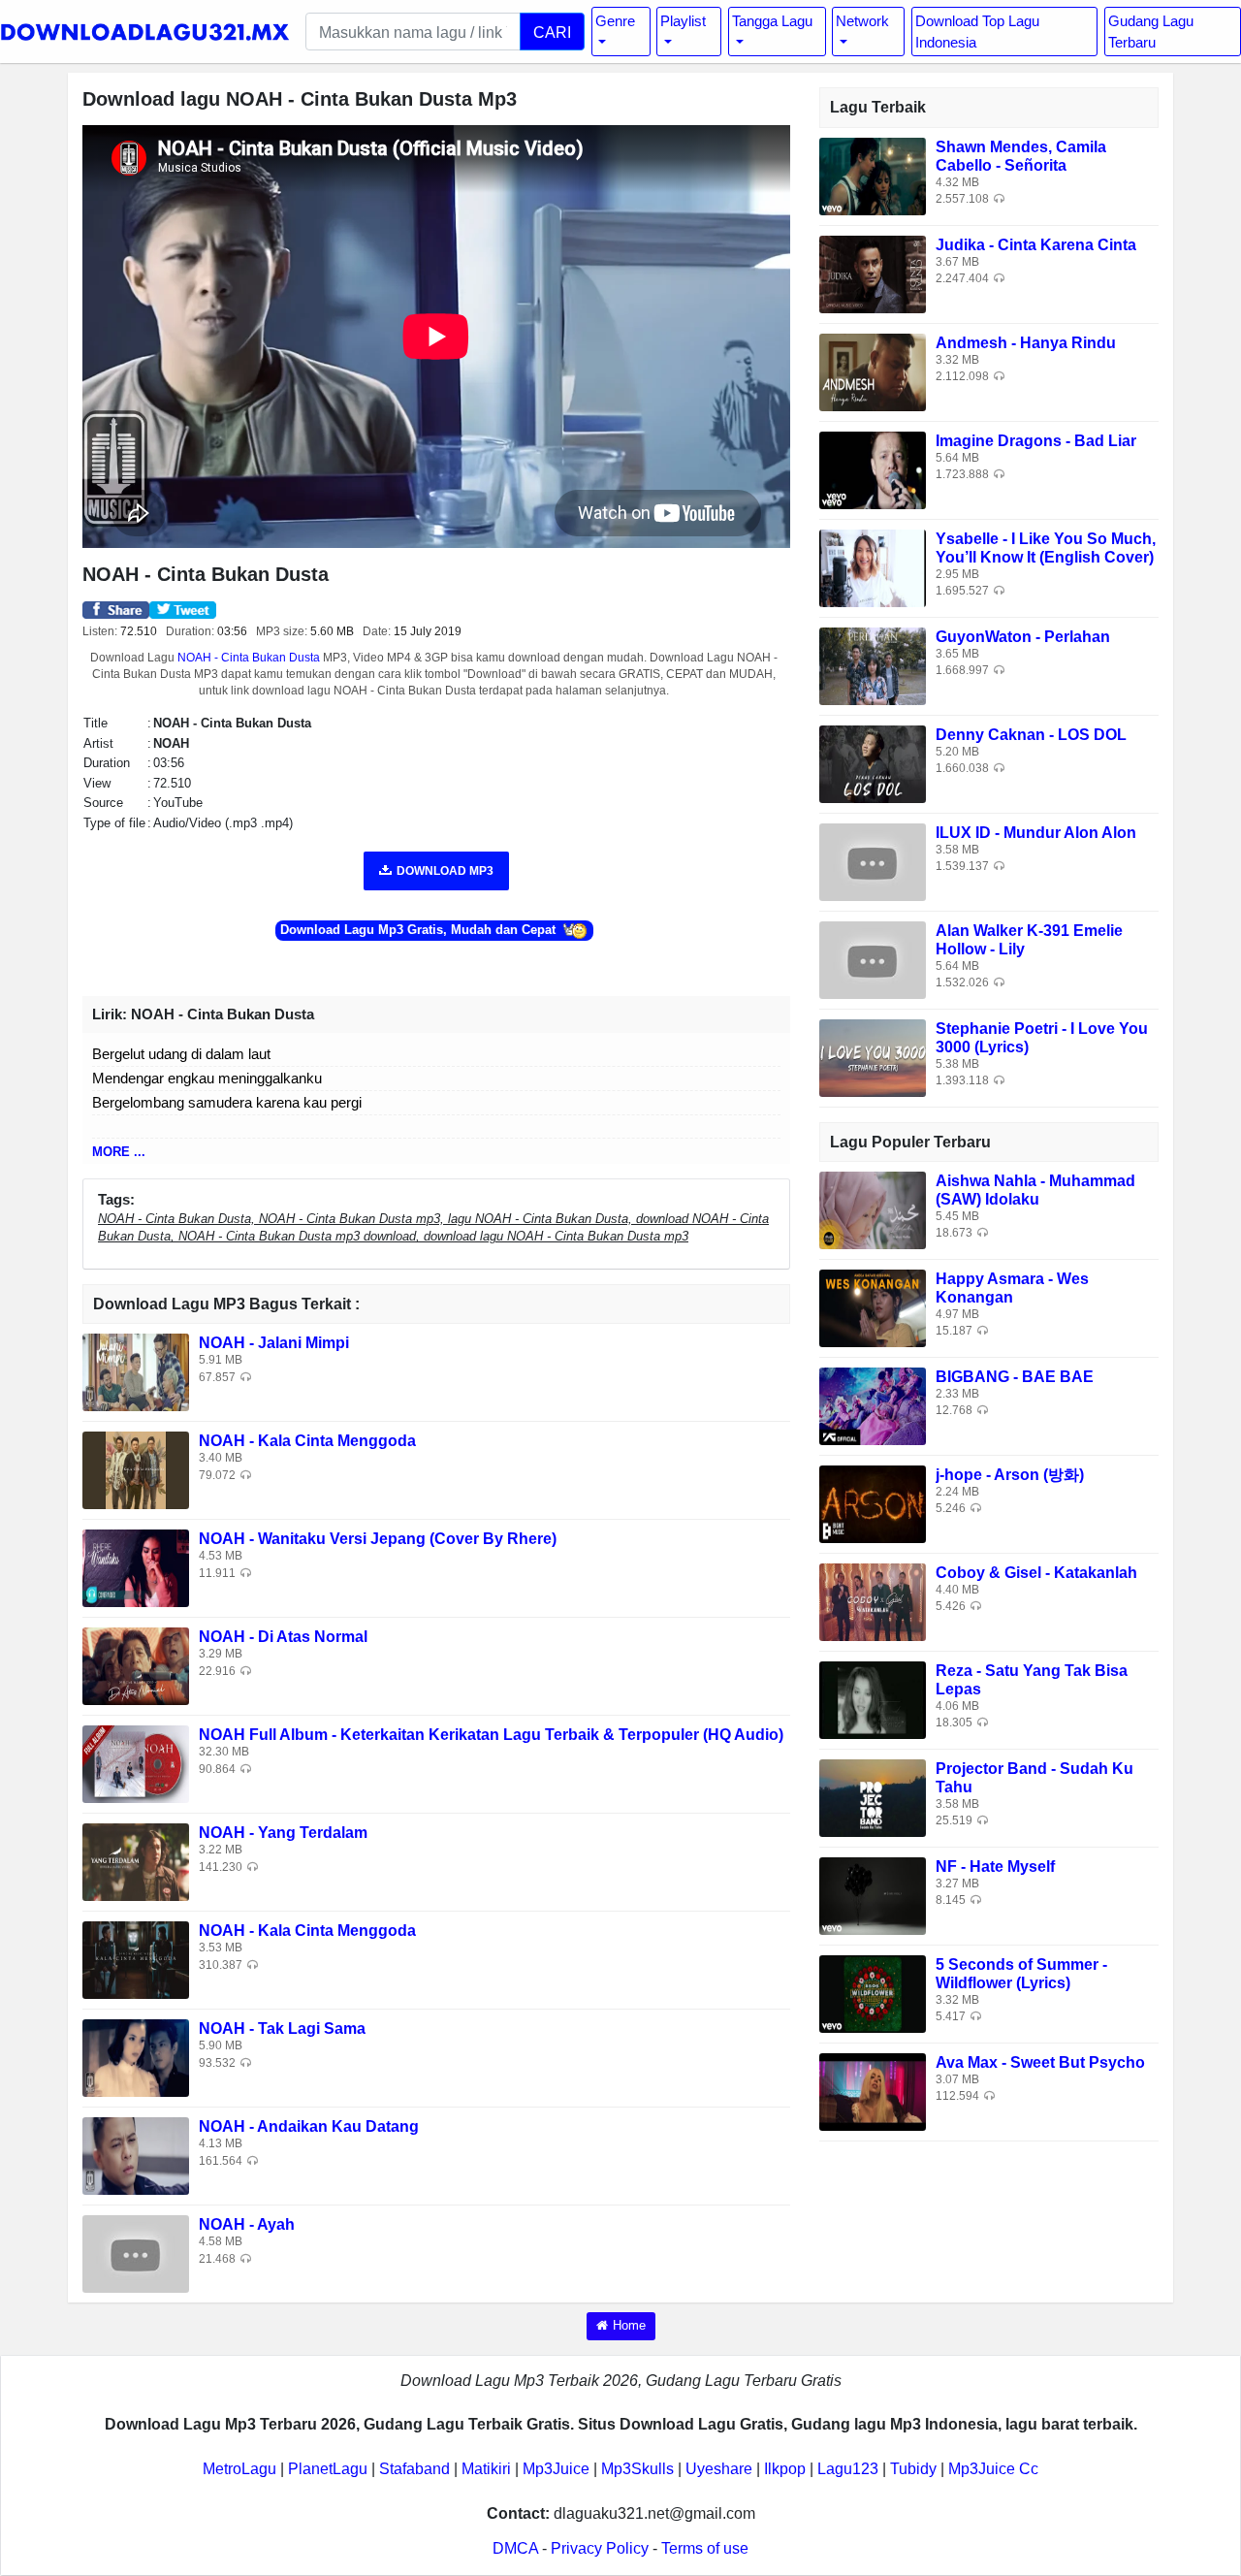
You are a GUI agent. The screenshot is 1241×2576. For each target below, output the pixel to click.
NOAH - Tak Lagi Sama (282, 2029)
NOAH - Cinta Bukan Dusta (249, 658)
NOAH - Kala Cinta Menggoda (307, 1441)
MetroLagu (239, 2469)
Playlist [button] (683, 21)
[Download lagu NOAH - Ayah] (136, 2254)
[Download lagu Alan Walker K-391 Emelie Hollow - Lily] (873, 959)
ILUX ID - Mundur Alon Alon (1036, 833)
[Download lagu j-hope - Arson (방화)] (873, 1503)
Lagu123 (848, 2469)
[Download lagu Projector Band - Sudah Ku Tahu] (873, 1797)
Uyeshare (719, 2469)
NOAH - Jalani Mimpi (274, 1343)
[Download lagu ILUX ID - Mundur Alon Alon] (873, 861)
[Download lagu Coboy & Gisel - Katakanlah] (873, 1601)
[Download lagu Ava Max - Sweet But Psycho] (873, 2091)
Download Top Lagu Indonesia (977, 31)
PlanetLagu (328, 2469)
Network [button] (862, 21)
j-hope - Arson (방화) (1010, 1475)
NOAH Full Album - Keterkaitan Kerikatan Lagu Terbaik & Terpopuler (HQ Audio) (491, 1735)
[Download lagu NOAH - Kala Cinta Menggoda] (136, 1470)
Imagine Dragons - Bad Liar (1036, 441)
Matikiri (486, 2469)
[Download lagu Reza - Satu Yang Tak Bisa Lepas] (873, 1699)
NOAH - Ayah (247, 2224)
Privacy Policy (600, 2548)
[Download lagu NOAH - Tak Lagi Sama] (136, 2058)
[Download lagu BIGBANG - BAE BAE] (873, 1405)
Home (629, 2325)
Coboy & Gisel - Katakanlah (1036, 1573)
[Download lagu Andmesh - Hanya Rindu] (873, 371)
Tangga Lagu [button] (772, 21)
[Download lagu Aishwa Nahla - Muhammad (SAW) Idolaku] (873, 1209)
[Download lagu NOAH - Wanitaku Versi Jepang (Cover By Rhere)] (136, 1568)
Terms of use (705, 2548)
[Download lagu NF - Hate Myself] (873, 1895)
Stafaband (414, 2469)
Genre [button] (615, 21)
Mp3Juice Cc (993, 2469)
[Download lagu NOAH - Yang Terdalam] (136, 1862)
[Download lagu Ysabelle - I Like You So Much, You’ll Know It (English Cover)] (873, 567)
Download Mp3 (445, 871)
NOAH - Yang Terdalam (283, 1833)
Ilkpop (785, 2469)
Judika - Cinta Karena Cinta (1036, 245)
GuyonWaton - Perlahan (1023, 637)
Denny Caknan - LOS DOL (1031, 735)
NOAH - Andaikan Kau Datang (309, 2126)
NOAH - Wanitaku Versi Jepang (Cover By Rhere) (378, 1539)
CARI (552, 32)
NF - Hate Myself (995, 1867)
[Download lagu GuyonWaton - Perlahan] (873, 665)
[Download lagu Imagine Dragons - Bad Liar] (873, 469)
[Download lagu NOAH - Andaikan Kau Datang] (136, 2156)
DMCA (515, 2548)
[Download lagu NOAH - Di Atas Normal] (136, 1666)
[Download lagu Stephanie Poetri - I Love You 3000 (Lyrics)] (873, 1057)
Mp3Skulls (637, 2469)
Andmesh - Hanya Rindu (1026, 343)
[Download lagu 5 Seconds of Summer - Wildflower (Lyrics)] (873, 1993)
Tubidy (913, 2469)
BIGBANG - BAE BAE (1015, 1377)
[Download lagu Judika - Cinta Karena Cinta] (873, 273)
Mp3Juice (556, 2469)
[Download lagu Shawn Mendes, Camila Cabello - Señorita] (873, 175)
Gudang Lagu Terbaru (1151, 31)
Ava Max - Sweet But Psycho (1040, 2062)
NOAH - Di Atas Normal (283, 1637)
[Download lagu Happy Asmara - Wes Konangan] (873, 1307)
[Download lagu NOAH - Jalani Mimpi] (136, 1372)
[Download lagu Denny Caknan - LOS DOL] (873, 763)
